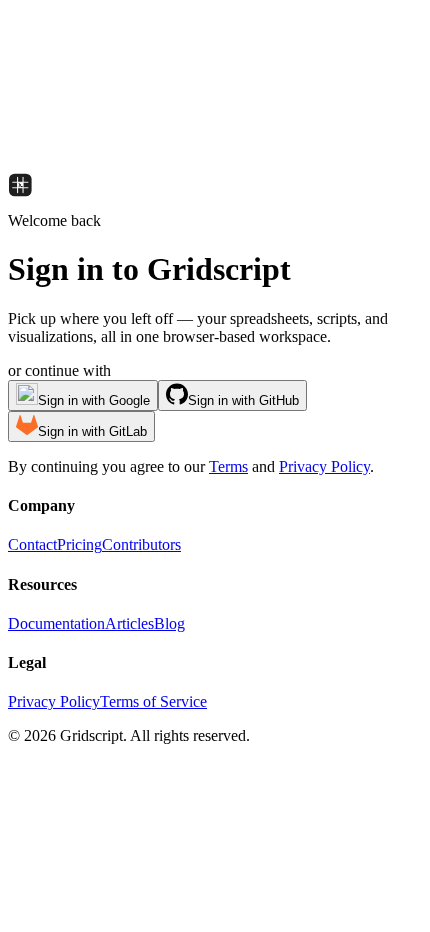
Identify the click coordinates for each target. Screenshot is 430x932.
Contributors (141, 544)
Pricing (79, 544)
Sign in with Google (94, 400)
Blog (169, 623)
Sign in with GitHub (243, 400)
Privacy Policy (324, 466)
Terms (228, 466)
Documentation (56, 623)
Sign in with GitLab (92, 431)
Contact (32, 544)
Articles (129, 623)
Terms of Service (153, 701)
